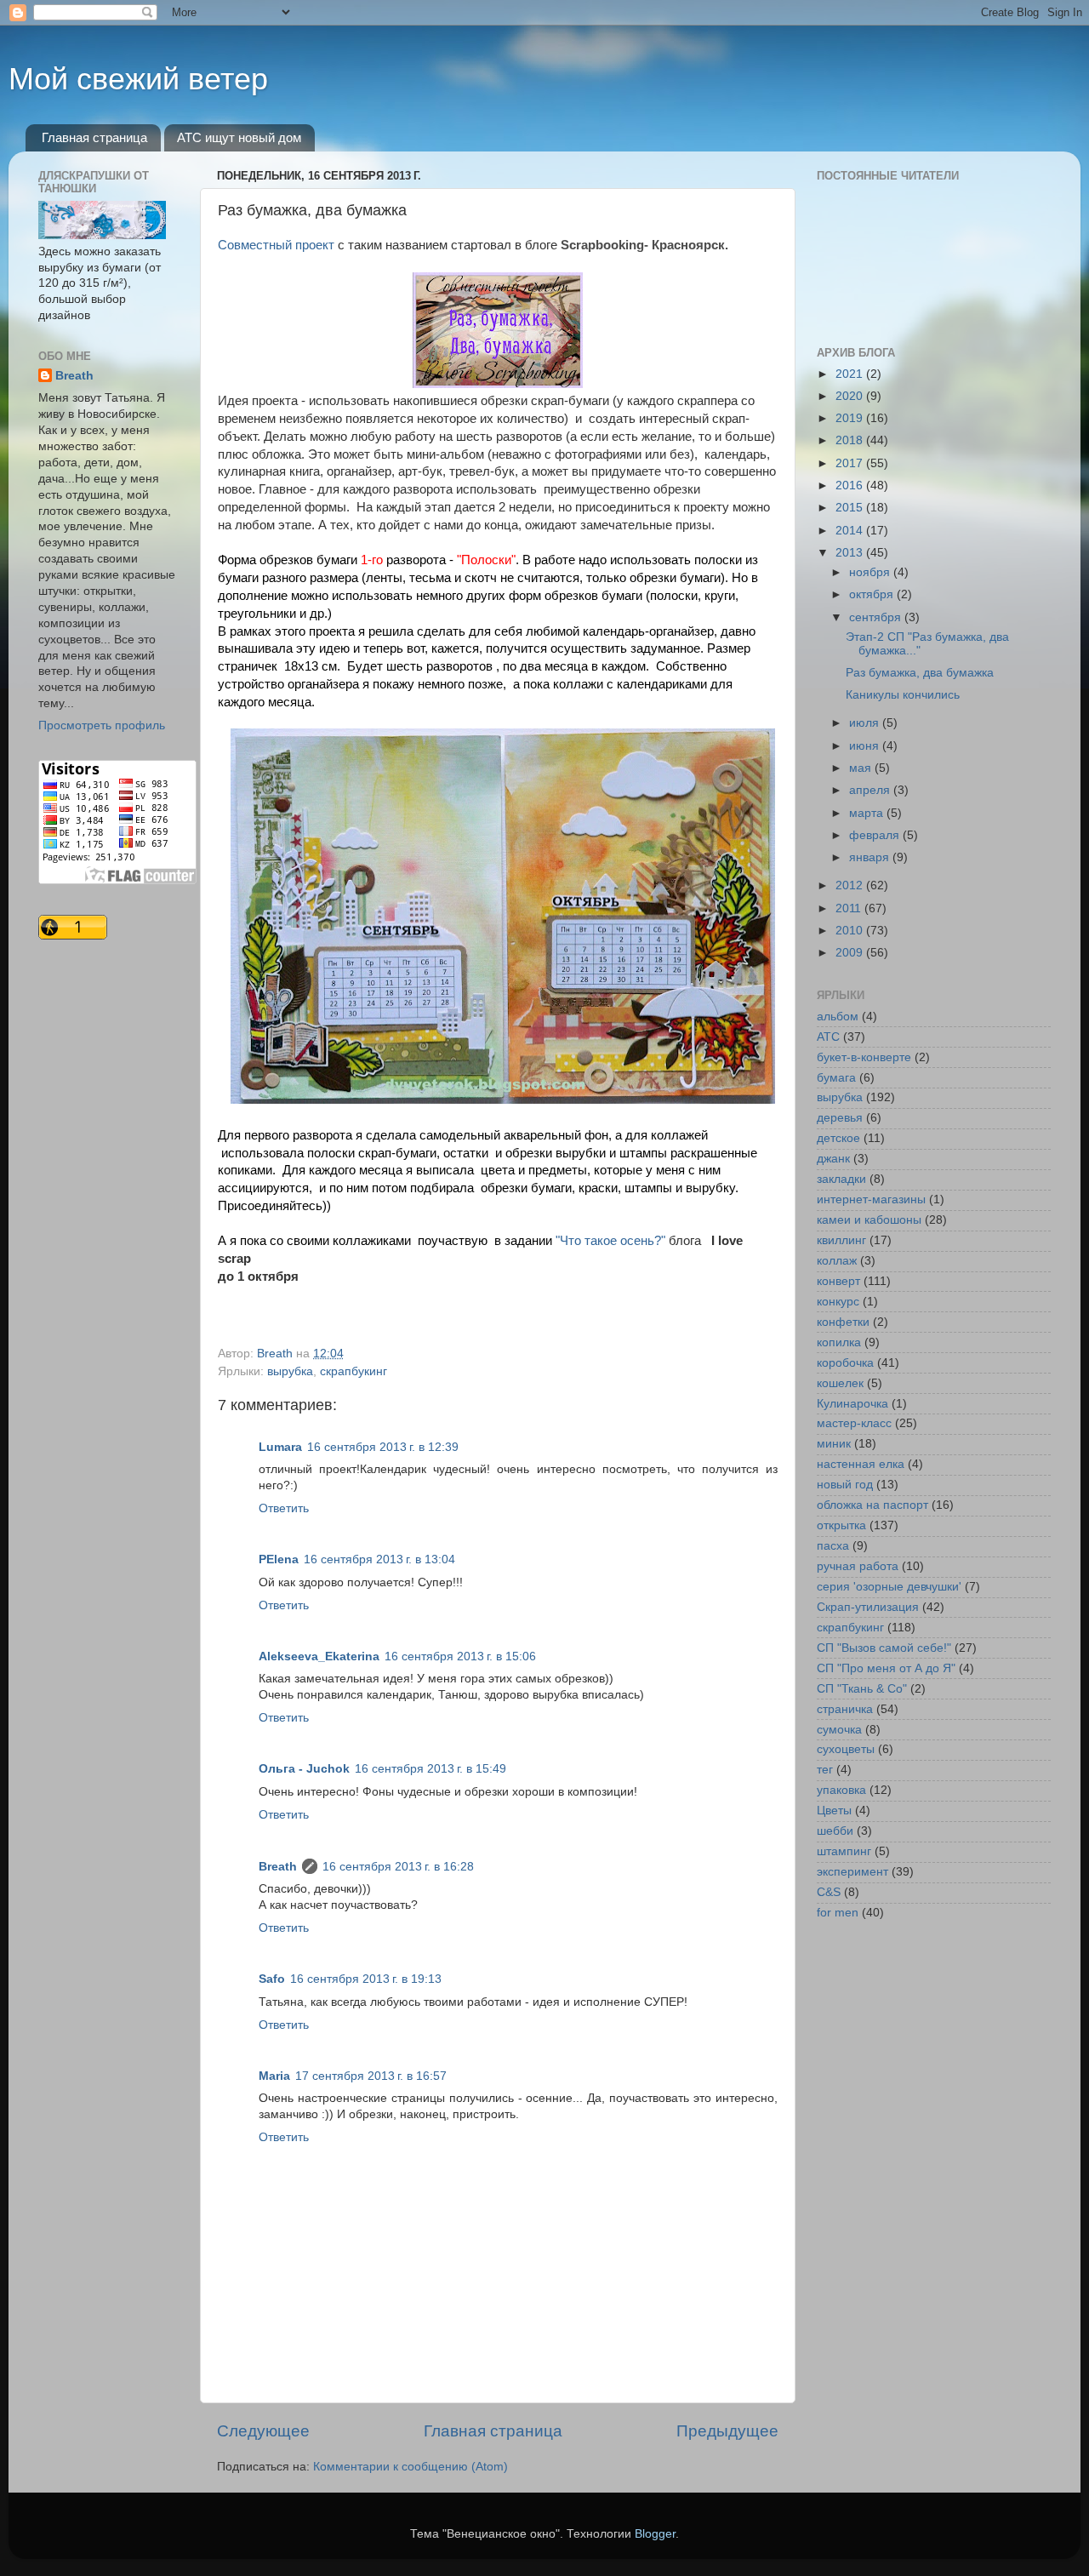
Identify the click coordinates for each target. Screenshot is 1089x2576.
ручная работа (858, 1566)
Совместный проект (276, 245)
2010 (851, 931)
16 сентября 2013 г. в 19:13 (366, 1979)
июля (866, 723)
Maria (274, 2076)
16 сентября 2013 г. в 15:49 (430, 1769)
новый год (845, 1485)
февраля (876, 835)
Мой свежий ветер (138, 79)
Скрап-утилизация (868, 1607)
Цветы (834, 1811)
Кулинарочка (852, 1404)
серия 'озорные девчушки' (889, 1587)
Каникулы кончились (903, 695)
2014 (851, 531)
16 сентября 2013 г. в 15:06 (460, 1656)
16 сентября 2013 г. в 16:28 (398, 1867)
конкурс (838, 1302)
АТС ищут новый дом (239, 137)
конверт (838, 1281)
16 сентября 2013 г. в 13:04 (379, 1559)
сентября (877, 617)
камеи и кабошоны (869, 1220)
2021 (851, 374)
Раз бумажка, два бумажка (920, 673)
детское (838, 1138)
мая (862, 768)
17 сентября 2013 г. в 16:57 (371, 2076)
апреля (871, 790)
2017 (851, 463)
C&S (829, 1892)
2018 (851, 440)
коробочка (845, 1363)
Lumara (280, 1447)
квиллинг (841, 1240)
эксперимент (852, 1872)
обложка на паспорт (872, 1505)
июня (866, 746)
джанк (833, 1159)
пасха (833, 1546)
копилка (839, 1342)
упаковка (841, 1790)
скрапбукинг (353, 1371)
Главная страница (94, 137)
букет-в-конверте (864, 1057)
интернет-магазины (871, 1199)
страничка (845, 1709)
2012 (851, 885)
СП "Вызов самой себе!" (884, 1648)
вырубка (290, 1371)
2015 (851, 508)
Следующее (263, 2431)
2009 (851, 953)
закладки (841, 1179)
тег (825, 1770)
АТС (828, 1037)
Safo (272, 1979)
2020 (851, 396)
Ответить (284, 1508)
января (871, 857)
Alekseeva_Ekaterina (319, 1656)
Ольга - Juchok (304, 1769)
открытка (841, 1525)
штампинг (844, 1851)
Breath (278, 1867)
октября (873, 594)
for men (838, 1913)
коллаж (837, 1261)
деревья (840, 1118)
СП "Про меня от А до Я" (886, 1668)
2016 (851, 485)
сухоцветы (846, 1749)
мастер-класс (854, 1423)
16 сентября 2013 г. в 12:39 (383, 1447)
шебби (835, 1831)
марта (868, 813)
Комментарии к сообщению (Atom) (411, 2467)
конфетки (843, 1322)
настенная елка (861, 1464)
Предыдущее (727, 2431)
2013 (851, 553)
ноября (871, 572)
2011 (850, 908)
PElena (279, 1559)
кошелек (840, 1383)
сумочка (839, 1730)
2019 (851, 418)
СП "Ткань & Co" (862, 1689)
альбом (838, 1017)
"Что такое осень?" (610, 1241)
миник (834, 1444)
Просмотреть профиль (102, 725)
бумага (836, 1078)
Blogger (655, 2534)
